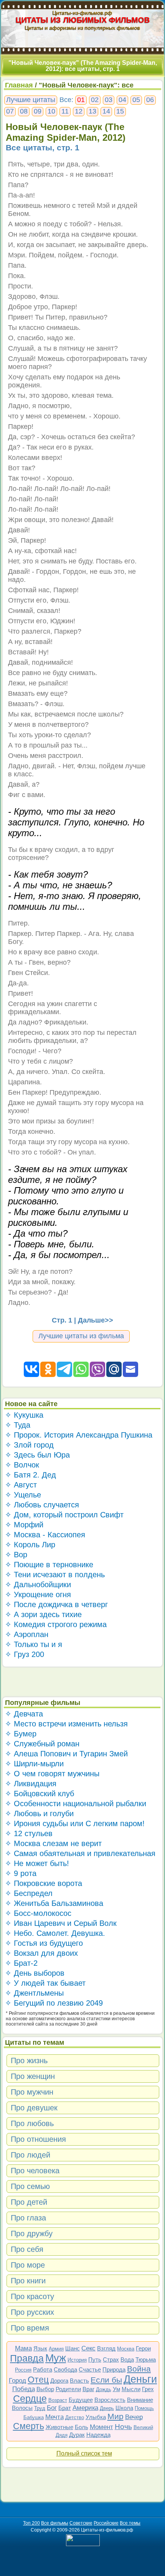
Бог (52, 2408)
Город (17, 2381)
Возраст (58, 2400)
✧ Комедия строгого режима (56, 1624)
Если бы (106, 2380)
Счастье (90, 2369)
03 (109, 100)
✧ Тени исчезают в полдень (55, 1575)
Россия (23, 2370)
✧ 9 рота (21, 1873)
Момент (101, 2427)
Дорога (59, 2381)
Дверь (107, 2408)
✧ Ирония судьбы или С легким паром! (75, 1823)
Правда (27, 2358)
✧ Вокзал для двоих (41, 1953)
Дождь (104, 2389)
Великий (143, 2427)
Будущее (81, 2400)
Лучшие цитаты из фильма (81, 1336)
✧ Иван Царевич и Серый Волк (61, 1923)
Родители (68, 2389)
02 (95, 100)
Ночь (123, 2427)
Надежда (98, 2435)
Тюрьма (146, 2359)
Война (139, 2369)
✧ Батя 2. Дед (31, 1475)
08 (24, 111)
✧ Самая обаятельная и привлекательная (80, 1853)
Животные (59, 2427)
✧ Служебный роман (42, 1744)
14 (106, 111)
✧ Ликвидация (31, 1784)
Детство (75, 2417)
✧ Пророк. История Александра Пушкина (79, 1435)
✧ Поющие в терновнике (49, 1565)
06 (150, 100)
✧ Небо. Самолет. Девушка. (55, 1933)
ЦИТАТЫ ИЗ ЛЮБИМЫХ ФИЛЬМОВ (83, 20)
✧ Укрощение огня (38, 1594)
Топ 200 (31, 2523)
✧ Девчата (24, 1714)
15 (120, 111)
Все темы (130, 2523)
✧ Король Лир (30, 1545)
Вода (127, 2359)
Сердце (30, 2398)
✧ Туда (18, 1425)
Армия (56, 2349)
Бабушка (34, 2417)
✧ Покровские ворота (44, 1883)
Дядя (62, 2435)
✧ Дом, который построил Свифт (64, 1515)
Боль (82, 2427)
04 (122, 100)
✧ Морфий (24, 1525)
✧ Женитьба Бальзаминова (54, 1903)
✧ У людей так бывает (45, 1983)
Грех (148, 2389)
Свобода (65, 2369)
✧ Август (21, 1485)
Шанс (73, 2348)
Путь (95, 2359)
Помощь (144, 2408)
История (77, 2360)
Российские (106, 2523)
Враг (88, 2389)
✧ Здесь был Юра (37, 1455)
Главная (19, 85)
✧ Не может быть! (37, 1863)
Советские (81, 2523)
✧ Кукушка (24, 1415)
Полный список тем (84, 2453)
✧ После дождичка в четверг (56, 1604)
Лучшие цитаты (31, 100)
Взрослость (110, 2400)
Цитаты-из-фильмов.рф (82, 13)
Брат (65, 2408)
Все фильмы (55, 2523)
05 (136, 100)
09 (38, 111)
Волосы (22, 2408)
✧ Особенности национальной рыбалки (76, 1804)
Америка (85, 2408)
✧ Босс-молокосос (38, 1913)
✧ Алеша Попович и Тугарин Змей (66, 1754)
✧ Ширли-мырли (34, 1764)
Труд (40, 2408)
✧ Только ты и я (34, 1644)
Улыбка (96, 2417)
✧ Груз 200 (25, 1654)
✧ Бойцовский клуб (40, 1794)
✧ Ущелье (23, 1495)
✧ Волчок (22, 1465)
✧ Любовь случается (42, 1505)
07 (10, 111)
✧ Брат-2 (21, 1963)
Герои (143, 2348)
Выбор (45, 2389)
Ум (116, 2389)
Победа (24, 2389)
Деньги (140, 2379)
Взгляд (106, 2348)
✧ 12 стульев (29, 1833)
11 (65, 111)
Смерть (29, 2426)
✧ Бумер (21, 1734)
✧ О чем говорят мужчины (52, 1774)
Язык (40, 2348)
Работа (43, 2369)
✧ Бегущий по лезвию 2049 (54, 2003)
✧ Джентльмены (34, 1993)
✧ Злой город (29, 1445)
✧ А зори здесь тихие (43, 1614)
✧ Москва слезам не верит (53, 1843)
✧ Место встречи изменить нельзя (66, 1724)
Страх (111, 2359)
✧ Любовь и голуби (39, 1813)
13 (92, 111)
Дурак (77, 2435)
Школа (124, 2408)
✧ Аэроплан (27, 1634)
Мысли (131, 2389)
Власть (79, 2381)
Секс (88, 2348)
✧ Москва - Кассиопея (45, 1535)
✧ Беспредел (29, 1893)
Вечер (134, 2417)
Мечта (54, 2417)
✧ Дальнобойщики (38, 1584)
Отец (38, 2380)
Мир (115, 2416)
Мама (23, 2348)
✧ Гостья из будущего (44, 1943)
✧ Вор (16, 1555)
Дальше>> (96, 1320)
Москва (126, 2349)
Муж (56, 2358)
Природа (114, 2369)
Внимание (140, 2400)
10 (51, 111)
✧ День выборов (35, 1973)
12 (79, 111)
